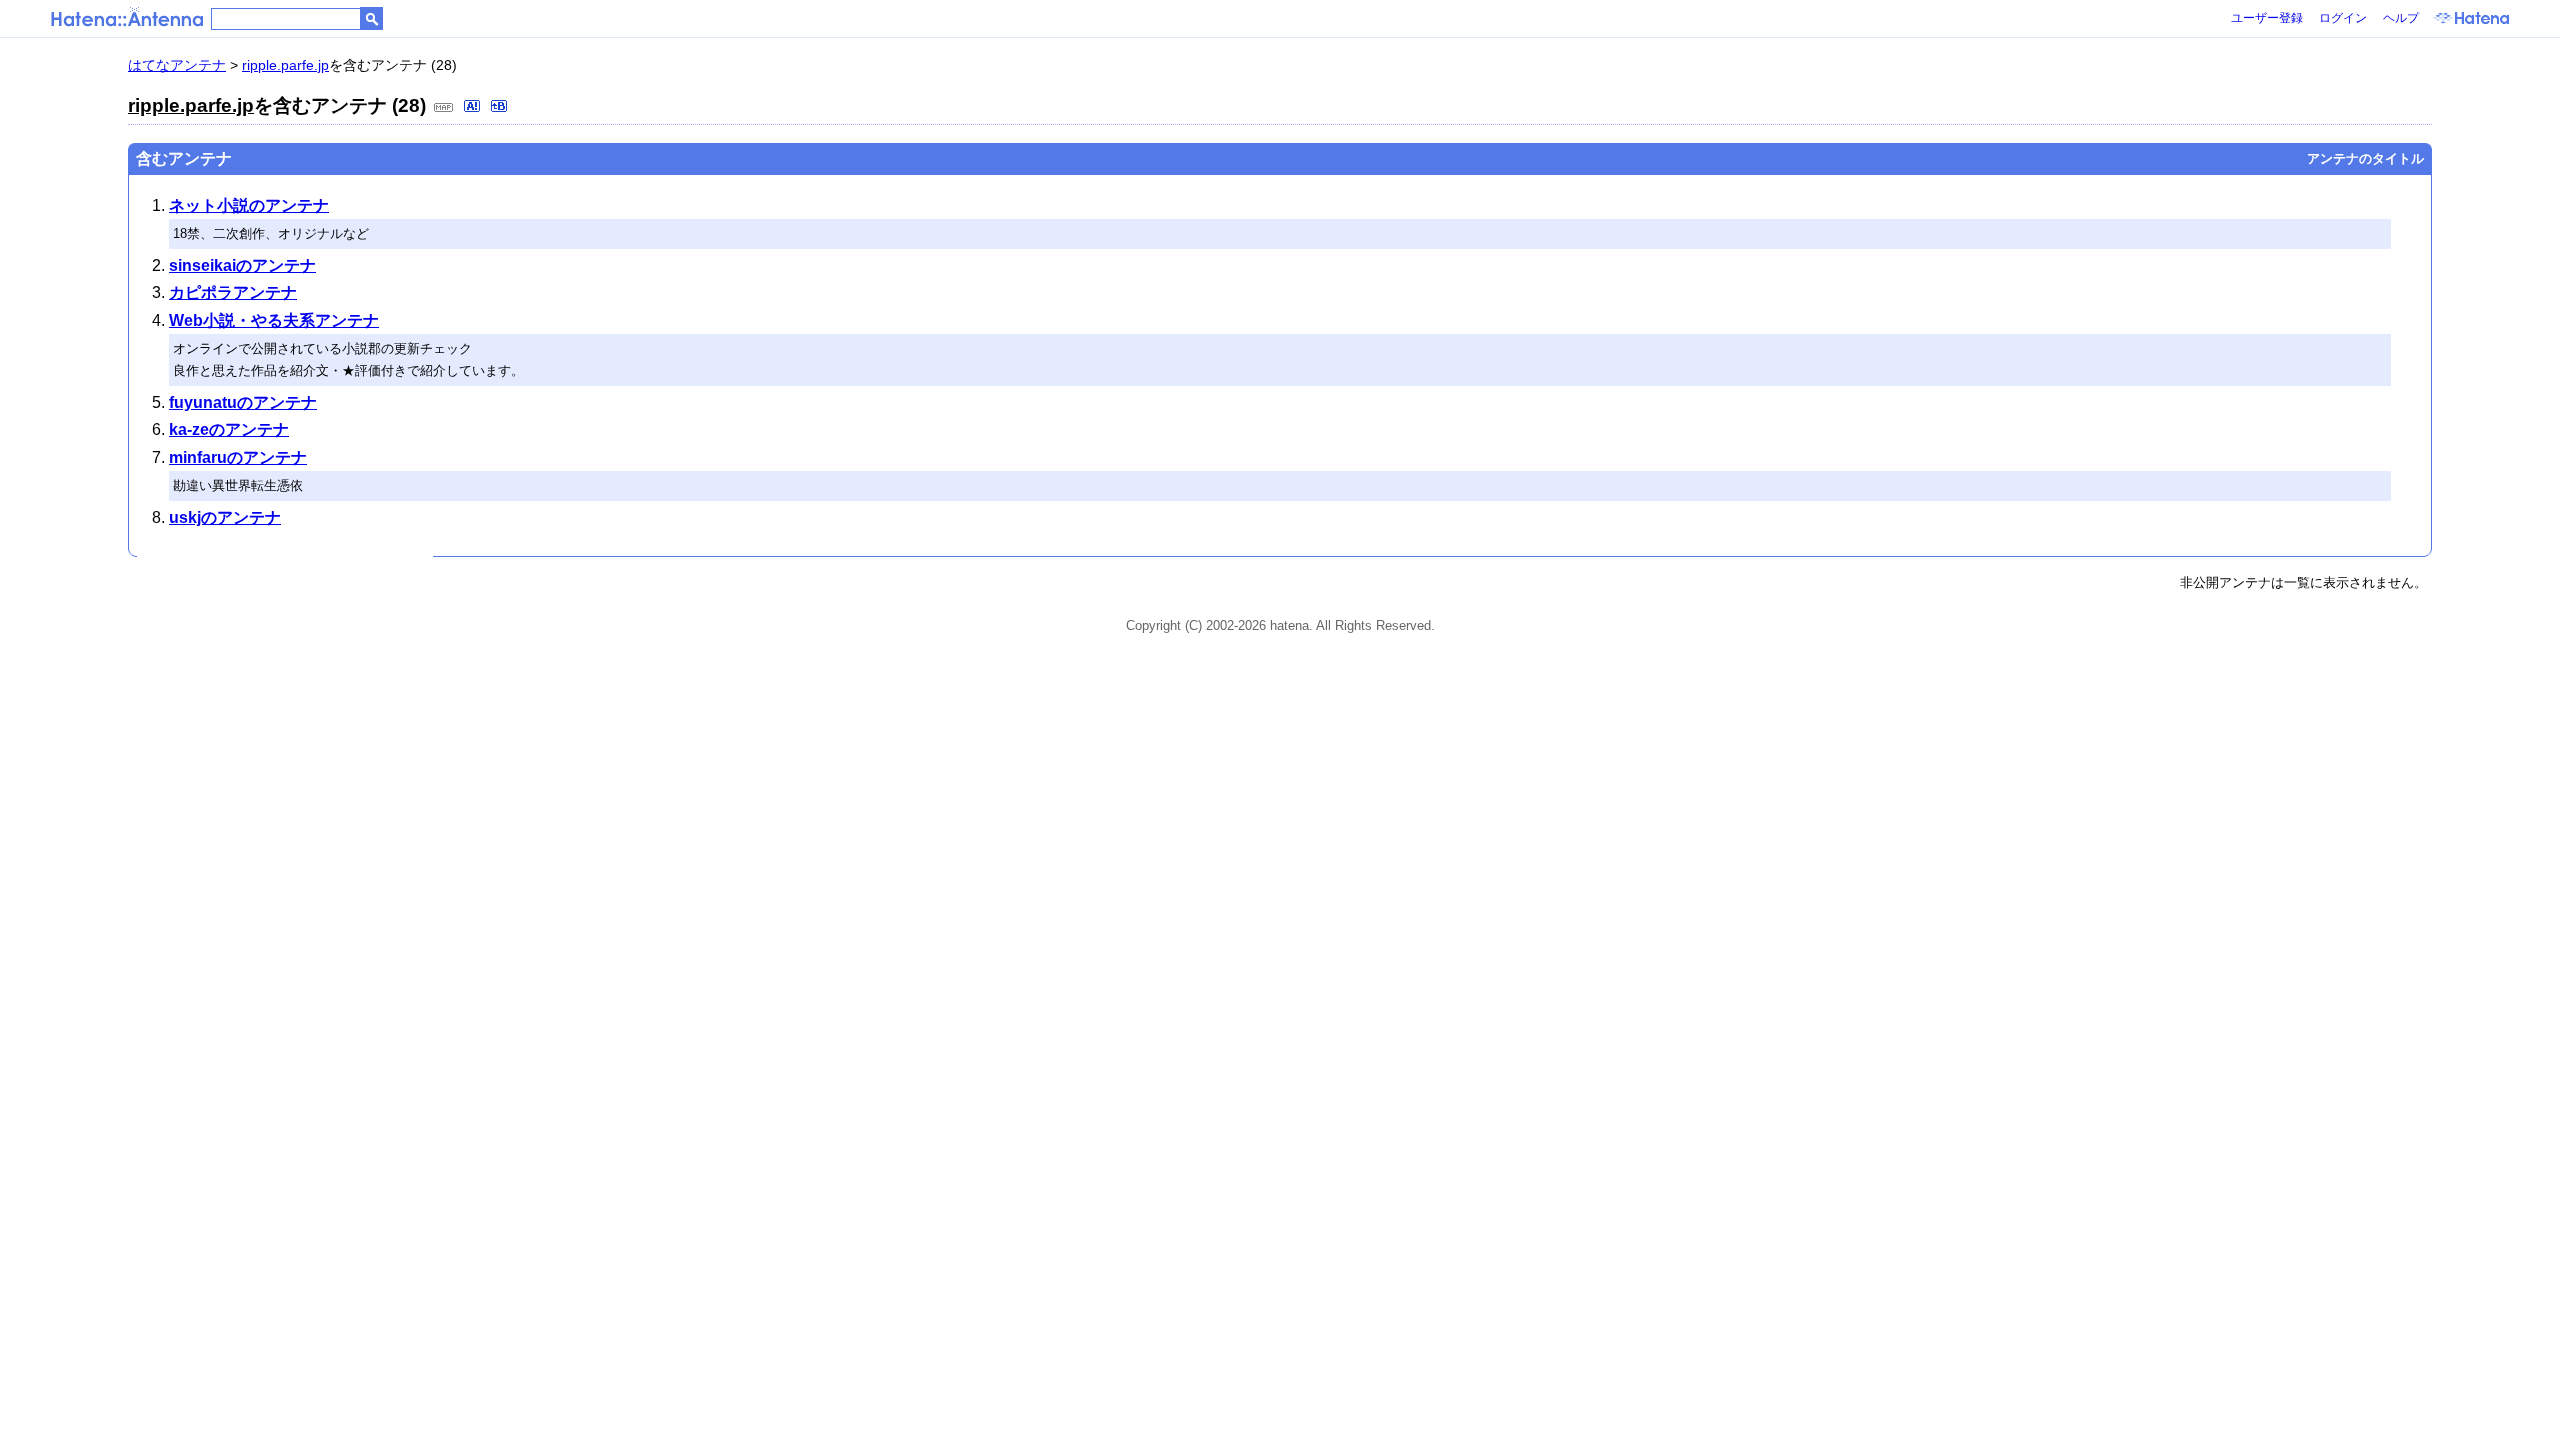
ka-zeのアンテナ (229, 429)
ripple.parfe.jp (285, 65)
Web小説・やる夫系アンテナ (274, 320)
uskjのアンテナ (225, 517)
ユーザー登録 (2267, 18)
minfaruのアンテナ (238, 457)
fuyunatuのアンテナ (243, 402)
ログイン (2343, 18)
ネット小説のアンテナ (249, 205)
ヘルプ (2401, 18)
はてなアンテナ (177, 65)
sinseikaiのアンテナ (242, 265)
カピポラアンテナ (233, 292)
